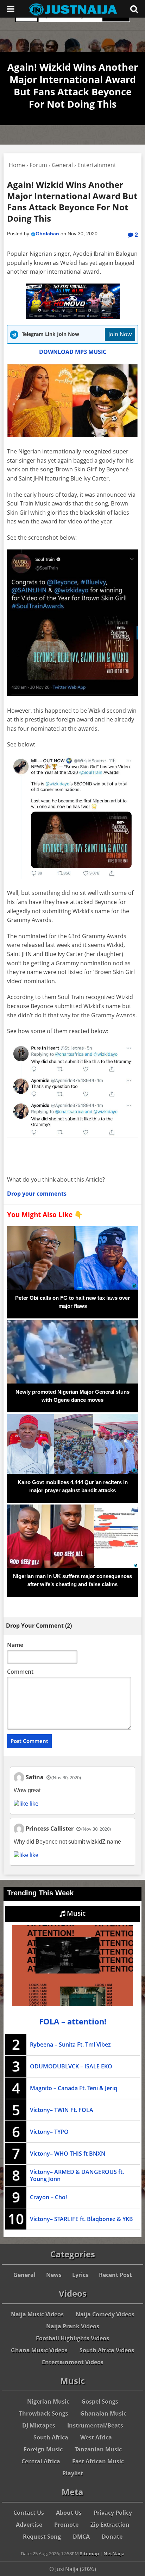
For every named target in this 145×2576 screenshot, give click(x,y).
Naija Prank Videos (73, 2326)
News (54, 2275)
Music (75, 1913)
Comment (20, 1672)
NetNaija (114, 2553)
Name (15, 1645)
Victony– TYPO (49, 2132)
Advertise (29, 2525)
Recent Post (115, 2275)
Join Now (120, 334)
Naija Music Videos (37, 2314)
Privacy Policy (113, 2513)
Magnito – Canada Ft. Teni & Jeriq (74, 2088)
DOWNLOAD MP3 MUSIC (73, 352)
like (33, 1804)
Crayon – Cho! (48, 2197)
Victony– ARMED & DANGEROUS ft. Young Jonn (77, 2175)
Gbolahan (47, 234)
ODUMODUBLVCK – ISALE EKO (71, 2066)
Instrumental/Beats (95, 2425)
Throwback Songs (44, 2413)
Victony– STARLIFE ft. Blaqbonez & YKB (81, 2219)
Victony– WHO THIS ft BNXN (68, 2154)
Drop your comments (37, 1194)
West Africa (96, 2437)
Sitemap (89, 2553)
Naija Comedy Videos (105, 2314)
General (24, 2275)
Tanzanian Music (98, 2449)
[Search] (134, 9)
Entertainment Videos (73, 2362)
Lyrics (80, 2275)
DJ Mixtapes (39, 2425)
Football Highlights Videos (72, 2338)
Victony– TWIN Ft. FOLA (62, 2110)
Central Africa (41, 2461)
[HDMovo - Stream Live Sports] (73, 317)
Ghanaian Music (103, 2413)
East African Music (98, 2461)
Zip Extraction (110, 2525)
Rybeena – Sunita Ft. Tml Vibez (70, 2044)
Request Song (42, 2537)
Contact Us (29, 2513)
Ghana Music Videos (39, 2350)
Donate (112, 2537)
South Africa (51, 2437)
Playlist (73, 2473)
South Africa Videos (107, 2350)
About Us (69, 2513)
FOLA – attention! (73, 2021)
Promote (66, 2525)
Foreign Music (43, 2449)
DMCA (81, 2537)
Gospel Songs (100, 2402)
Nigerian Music (48, 2402)
